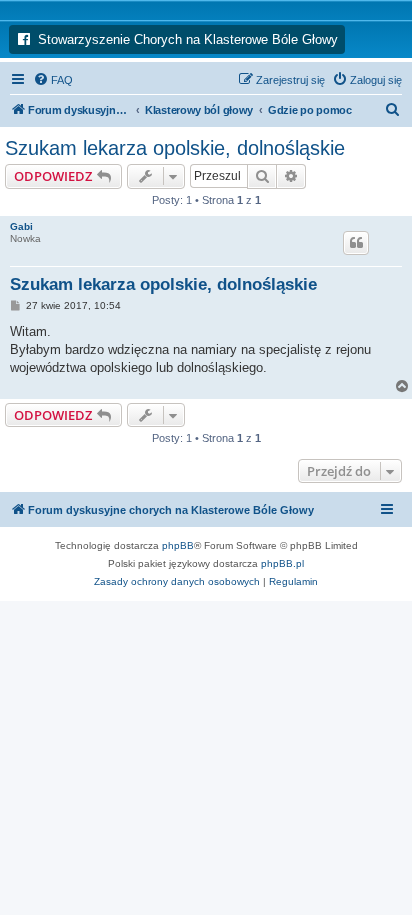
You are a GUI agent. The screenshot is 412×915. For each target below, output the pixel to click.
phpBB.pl (282, 563)
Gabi (21, 226)
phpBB (178, 545)
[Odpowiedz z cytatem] (356, 243)
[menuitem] (53, 80)
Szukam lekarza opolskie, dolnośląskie (175, 148)
